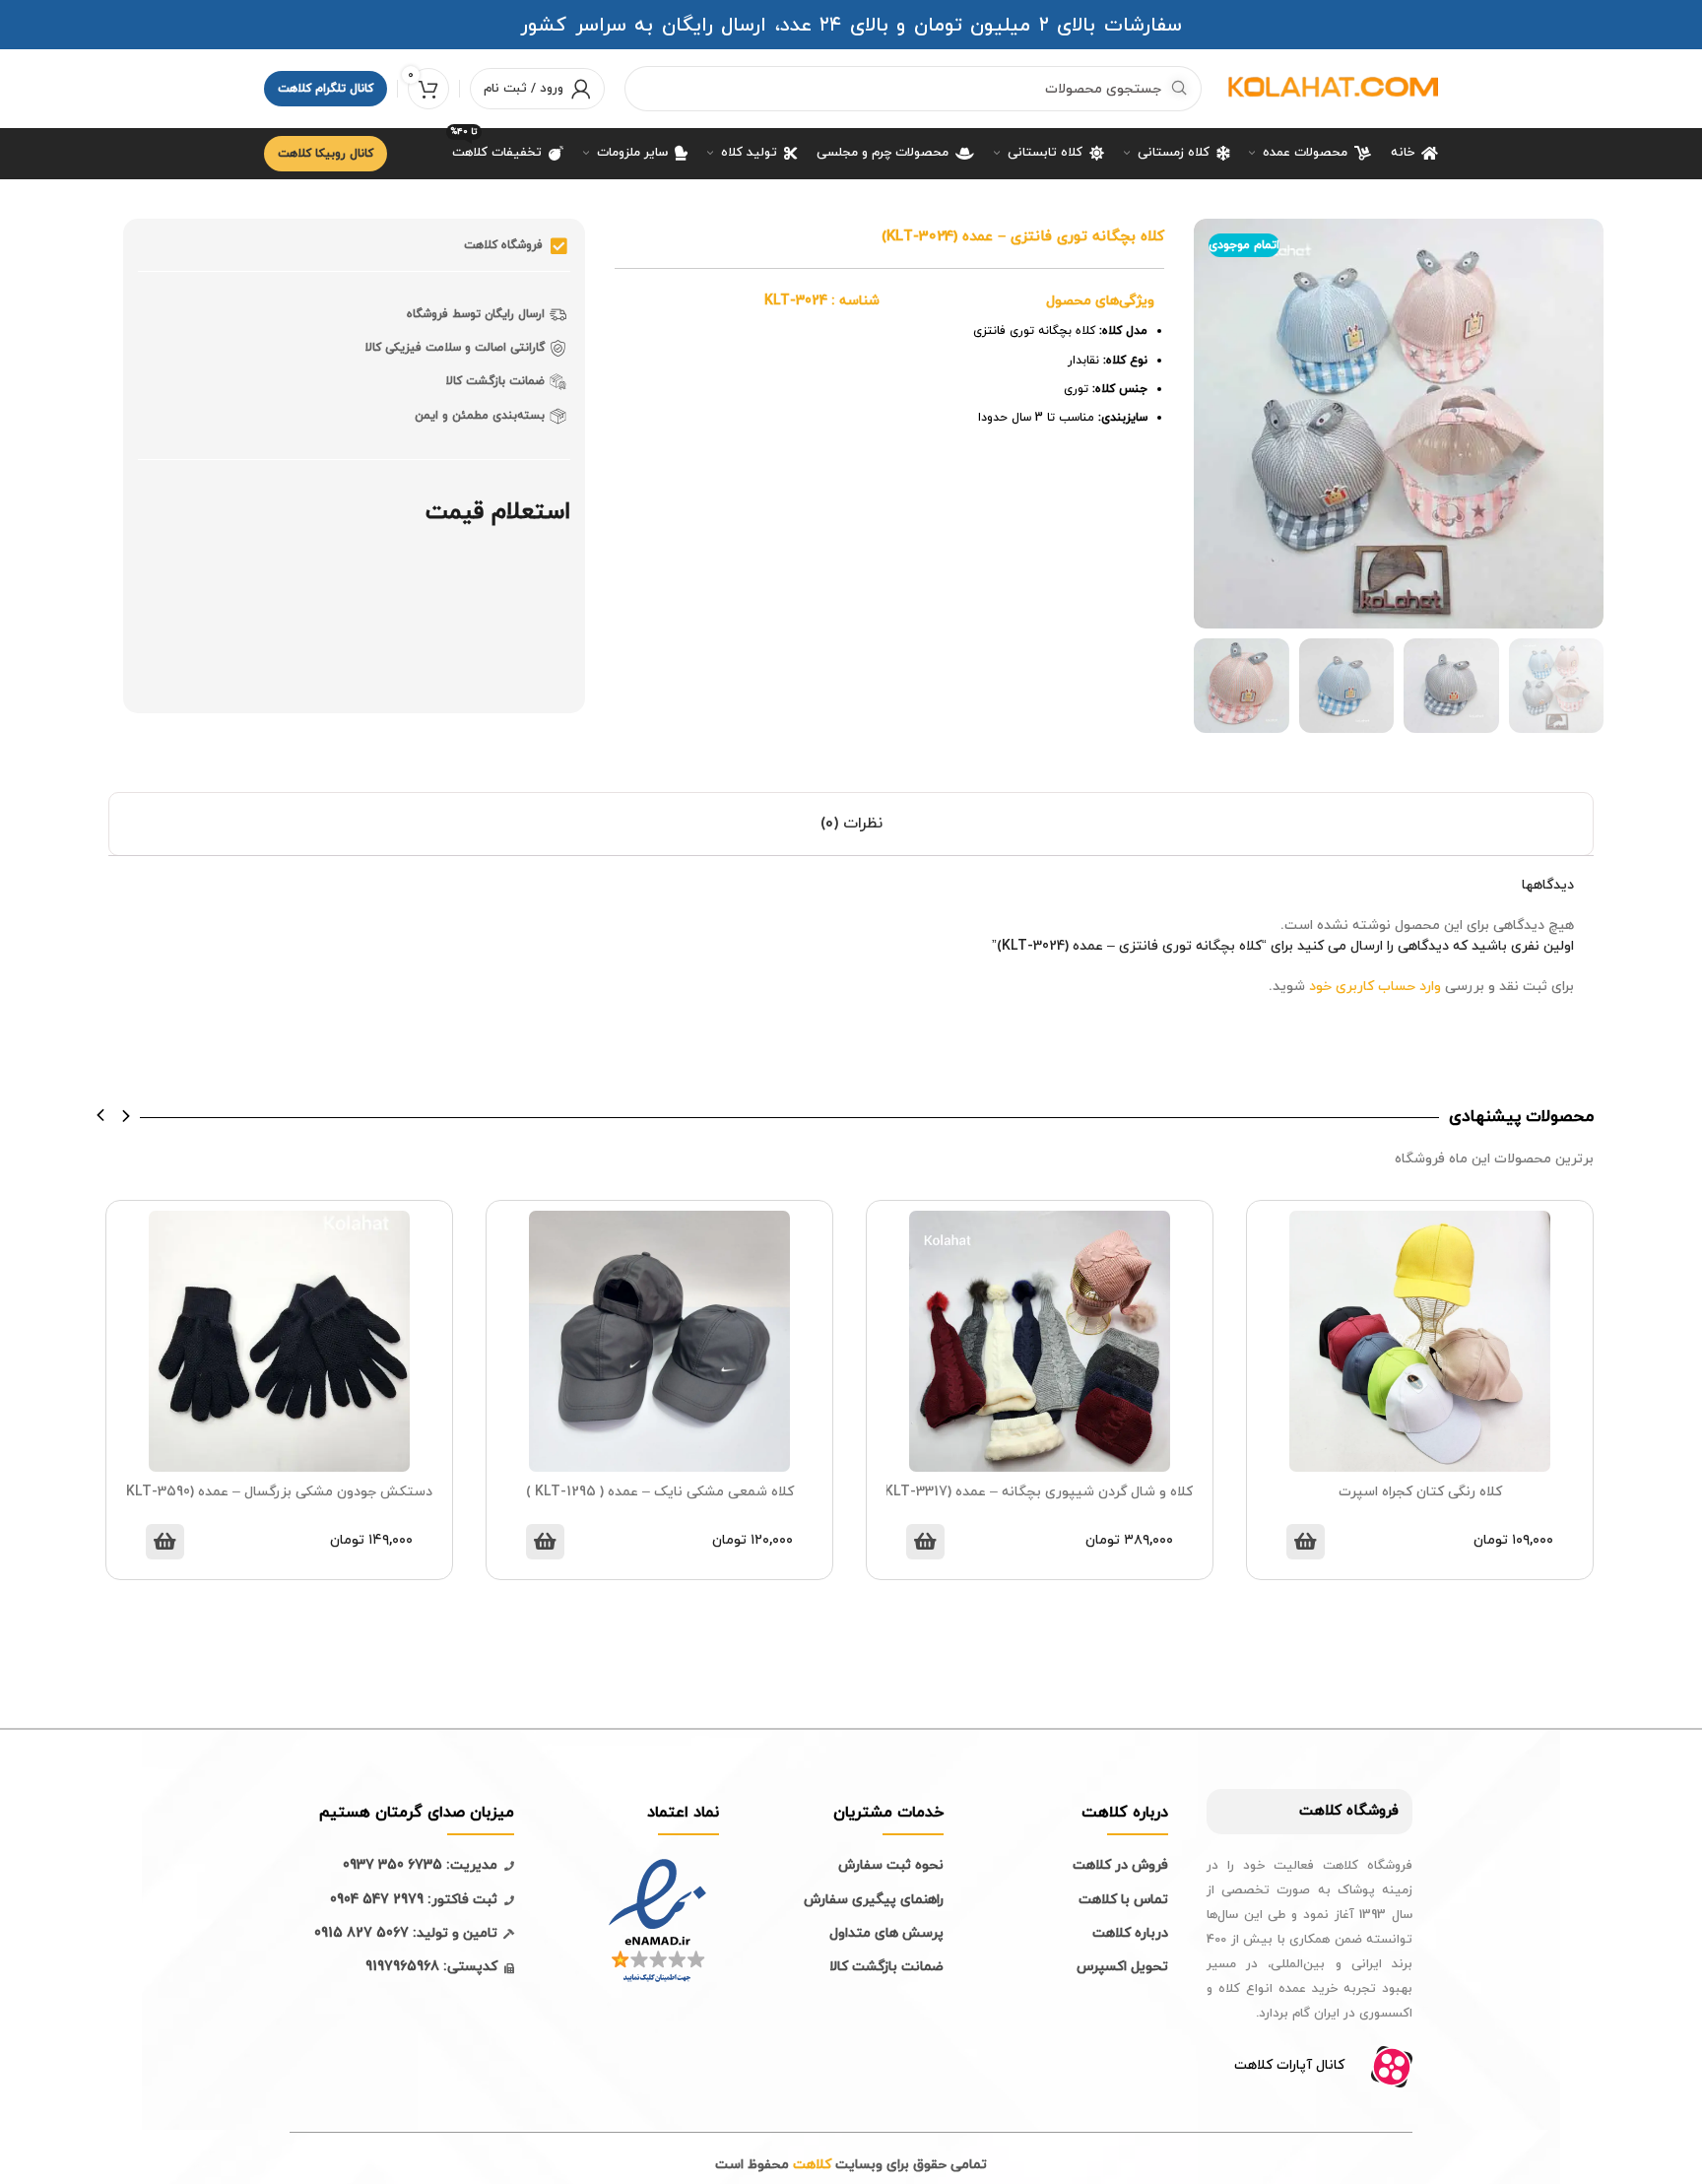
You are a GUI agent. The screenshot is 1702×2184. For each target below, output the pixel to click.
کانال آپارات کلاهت (1289, 2065)
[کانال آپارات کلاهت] (1392, 2067)
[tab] (851, 824)
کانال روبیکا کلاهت (326, 154)
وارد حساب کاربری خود (1375, 987)
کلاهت (1320, 1811)
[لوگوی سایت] (1330, 87)
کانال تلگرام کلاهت (326, 89)
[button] (101, 1116)
